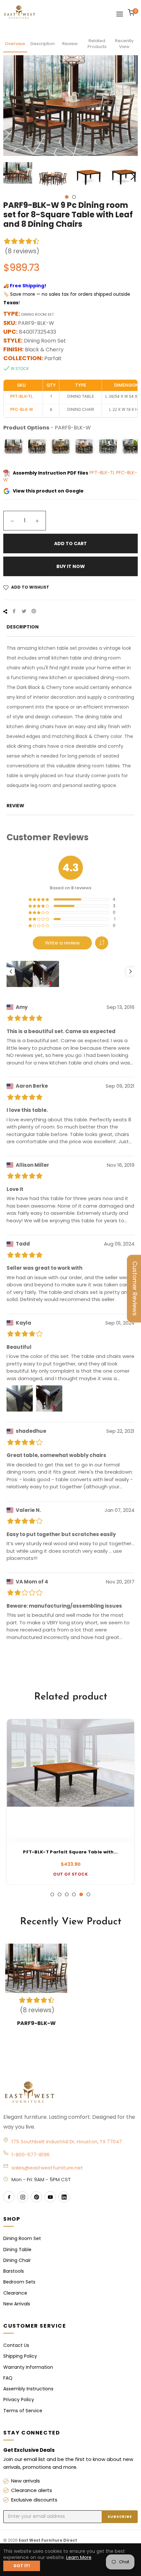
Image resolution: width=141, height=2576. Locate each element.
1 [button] (67, 197)
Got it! (22, 2566)
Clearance (15, 2293)
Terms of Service (23, 2411)
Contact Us (16, 2345)
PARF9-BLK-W (36, 2023)
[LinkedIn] (64, 2197)
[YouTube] (50, 2197)
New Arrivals (17, 2304)
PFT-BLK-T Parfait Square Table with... (70, 1852)
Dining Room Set (22, 2238)
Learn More (79, 2557)
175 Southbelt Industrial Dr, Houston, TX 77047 (67, 2141)
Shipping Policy (20, 2356)
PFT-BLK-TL (103, 473)
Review (70, 44)
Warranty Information (28, 2367)
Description (43, 44)
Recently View (124, 44)
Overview (15, 44)
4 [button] (74, 1894)
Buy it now (71, 566)
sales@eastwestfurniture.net (47, 2168)
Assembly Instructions (28, 2389)
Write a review (62, 943)
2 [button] (74, 197)
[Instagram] (23, 2197)
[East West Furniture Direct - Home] (70, 2093)
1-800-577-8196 (30, 2155)
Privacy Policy (19, 2400)
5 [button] (81, 1894)
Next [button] (133, 176)
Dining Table (17, 2250)
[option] (70, 1802)
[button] (102, 943)
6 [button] (88, 1894)
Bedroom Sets (19, 2282)
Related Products (97, 44)
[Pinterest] (36, 2197)
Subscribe (120, 2517)
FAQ (8, 2378)
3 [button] (67, 1894)
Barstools (14, 2271)
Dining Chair (17, 2260)
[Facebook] (9, 2197)
